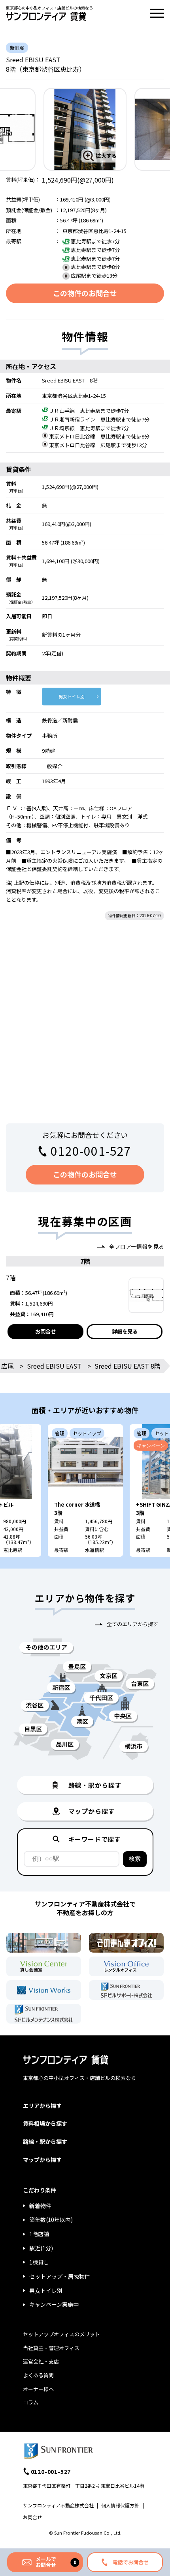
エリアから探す (42, 2106)
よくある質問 (38, 2375)
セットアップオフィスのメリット (61, 2334)
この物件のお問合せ (85, 293)
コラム (31, 2402)
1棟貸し (39, 2262)
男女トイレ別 (72, 696)
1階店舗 (39, 2234)
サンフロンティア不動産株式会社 (58, 2505)
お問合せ (45, 1331)
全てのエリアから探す (132, 1624)
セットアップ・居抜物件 (60, 2276)
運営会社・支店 (41, 2361)
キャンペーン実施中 (54, 2304)
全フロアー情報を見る (137, 1246)
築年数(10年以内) (51, 2220)
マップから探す (42, 2160)
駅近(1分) (41, 2248)
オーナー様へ (38, 2389)
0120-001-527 (91, 1151)
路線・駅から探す (45, 2141)
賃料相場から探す (45, 2123)
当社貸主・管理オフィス (51, 2348)
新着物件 (40, 2206)
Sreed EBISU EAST (54, 1366)
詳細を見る (125, 1331)
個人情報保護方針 (120, 2505)
